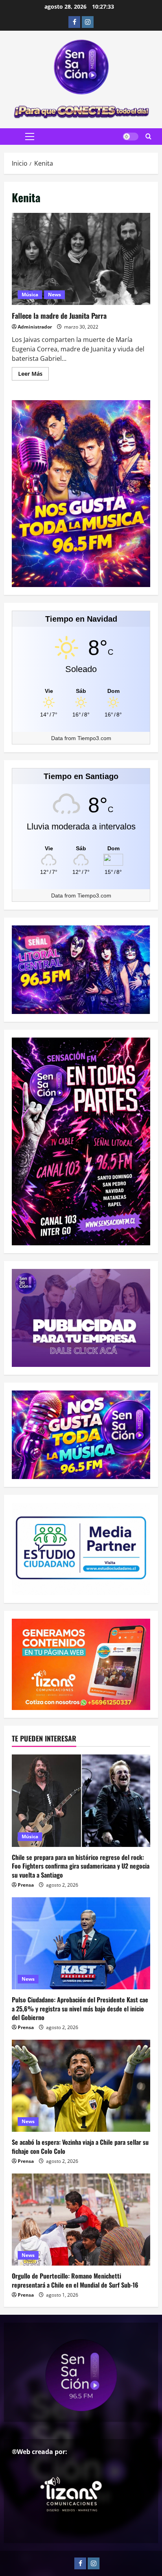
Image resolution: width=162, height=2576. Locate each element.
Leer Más (33, 375)
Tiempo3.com (94, 738)
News (54, 295)
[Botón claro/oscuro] (131, 137)
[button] (30, 137)
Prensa (26, 1885)
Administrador (35, 327)
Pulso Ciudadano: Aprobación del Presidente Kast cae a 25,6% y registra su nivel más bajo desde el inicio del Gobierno (80, 2008)
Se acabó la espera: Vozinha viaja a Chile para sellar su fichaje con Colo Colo (80, 2146)
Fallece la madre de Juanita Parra (81, 259)
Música (30, 295)
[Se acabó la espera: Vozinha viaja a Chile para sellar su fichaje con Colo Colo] (81, 2086)
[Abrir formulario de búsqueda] (148, 137)
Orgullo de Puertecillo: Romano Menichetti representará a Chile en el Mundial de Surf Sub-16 (75, 2280)
